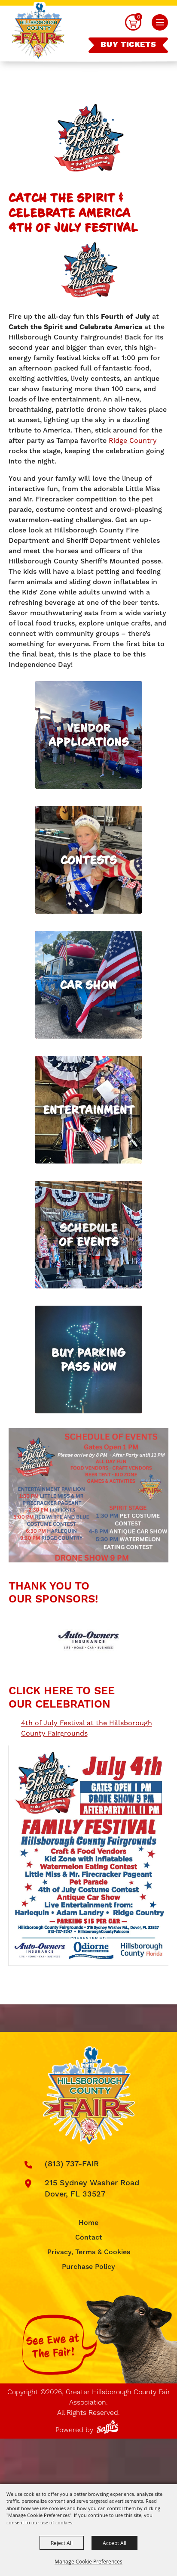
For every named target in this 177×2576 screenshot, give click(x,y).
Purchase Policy (88, 2267)
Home (88, 2223)
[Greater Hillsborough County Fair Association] (38, 32)
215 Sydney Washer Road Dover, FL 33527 (92, 2189)
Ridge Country (133, 440)
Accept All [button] (114, 2543)
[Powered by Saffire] (109, 2425)
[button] (160, 22)
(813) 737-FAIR (72, 2164)
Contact (89, 2237)
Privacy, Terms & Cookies (89, 2252)
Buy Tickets (128, 45)
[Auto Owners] (88, 1640)
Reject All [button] (62, 2543)
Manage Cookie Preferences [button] (88, 2561)
